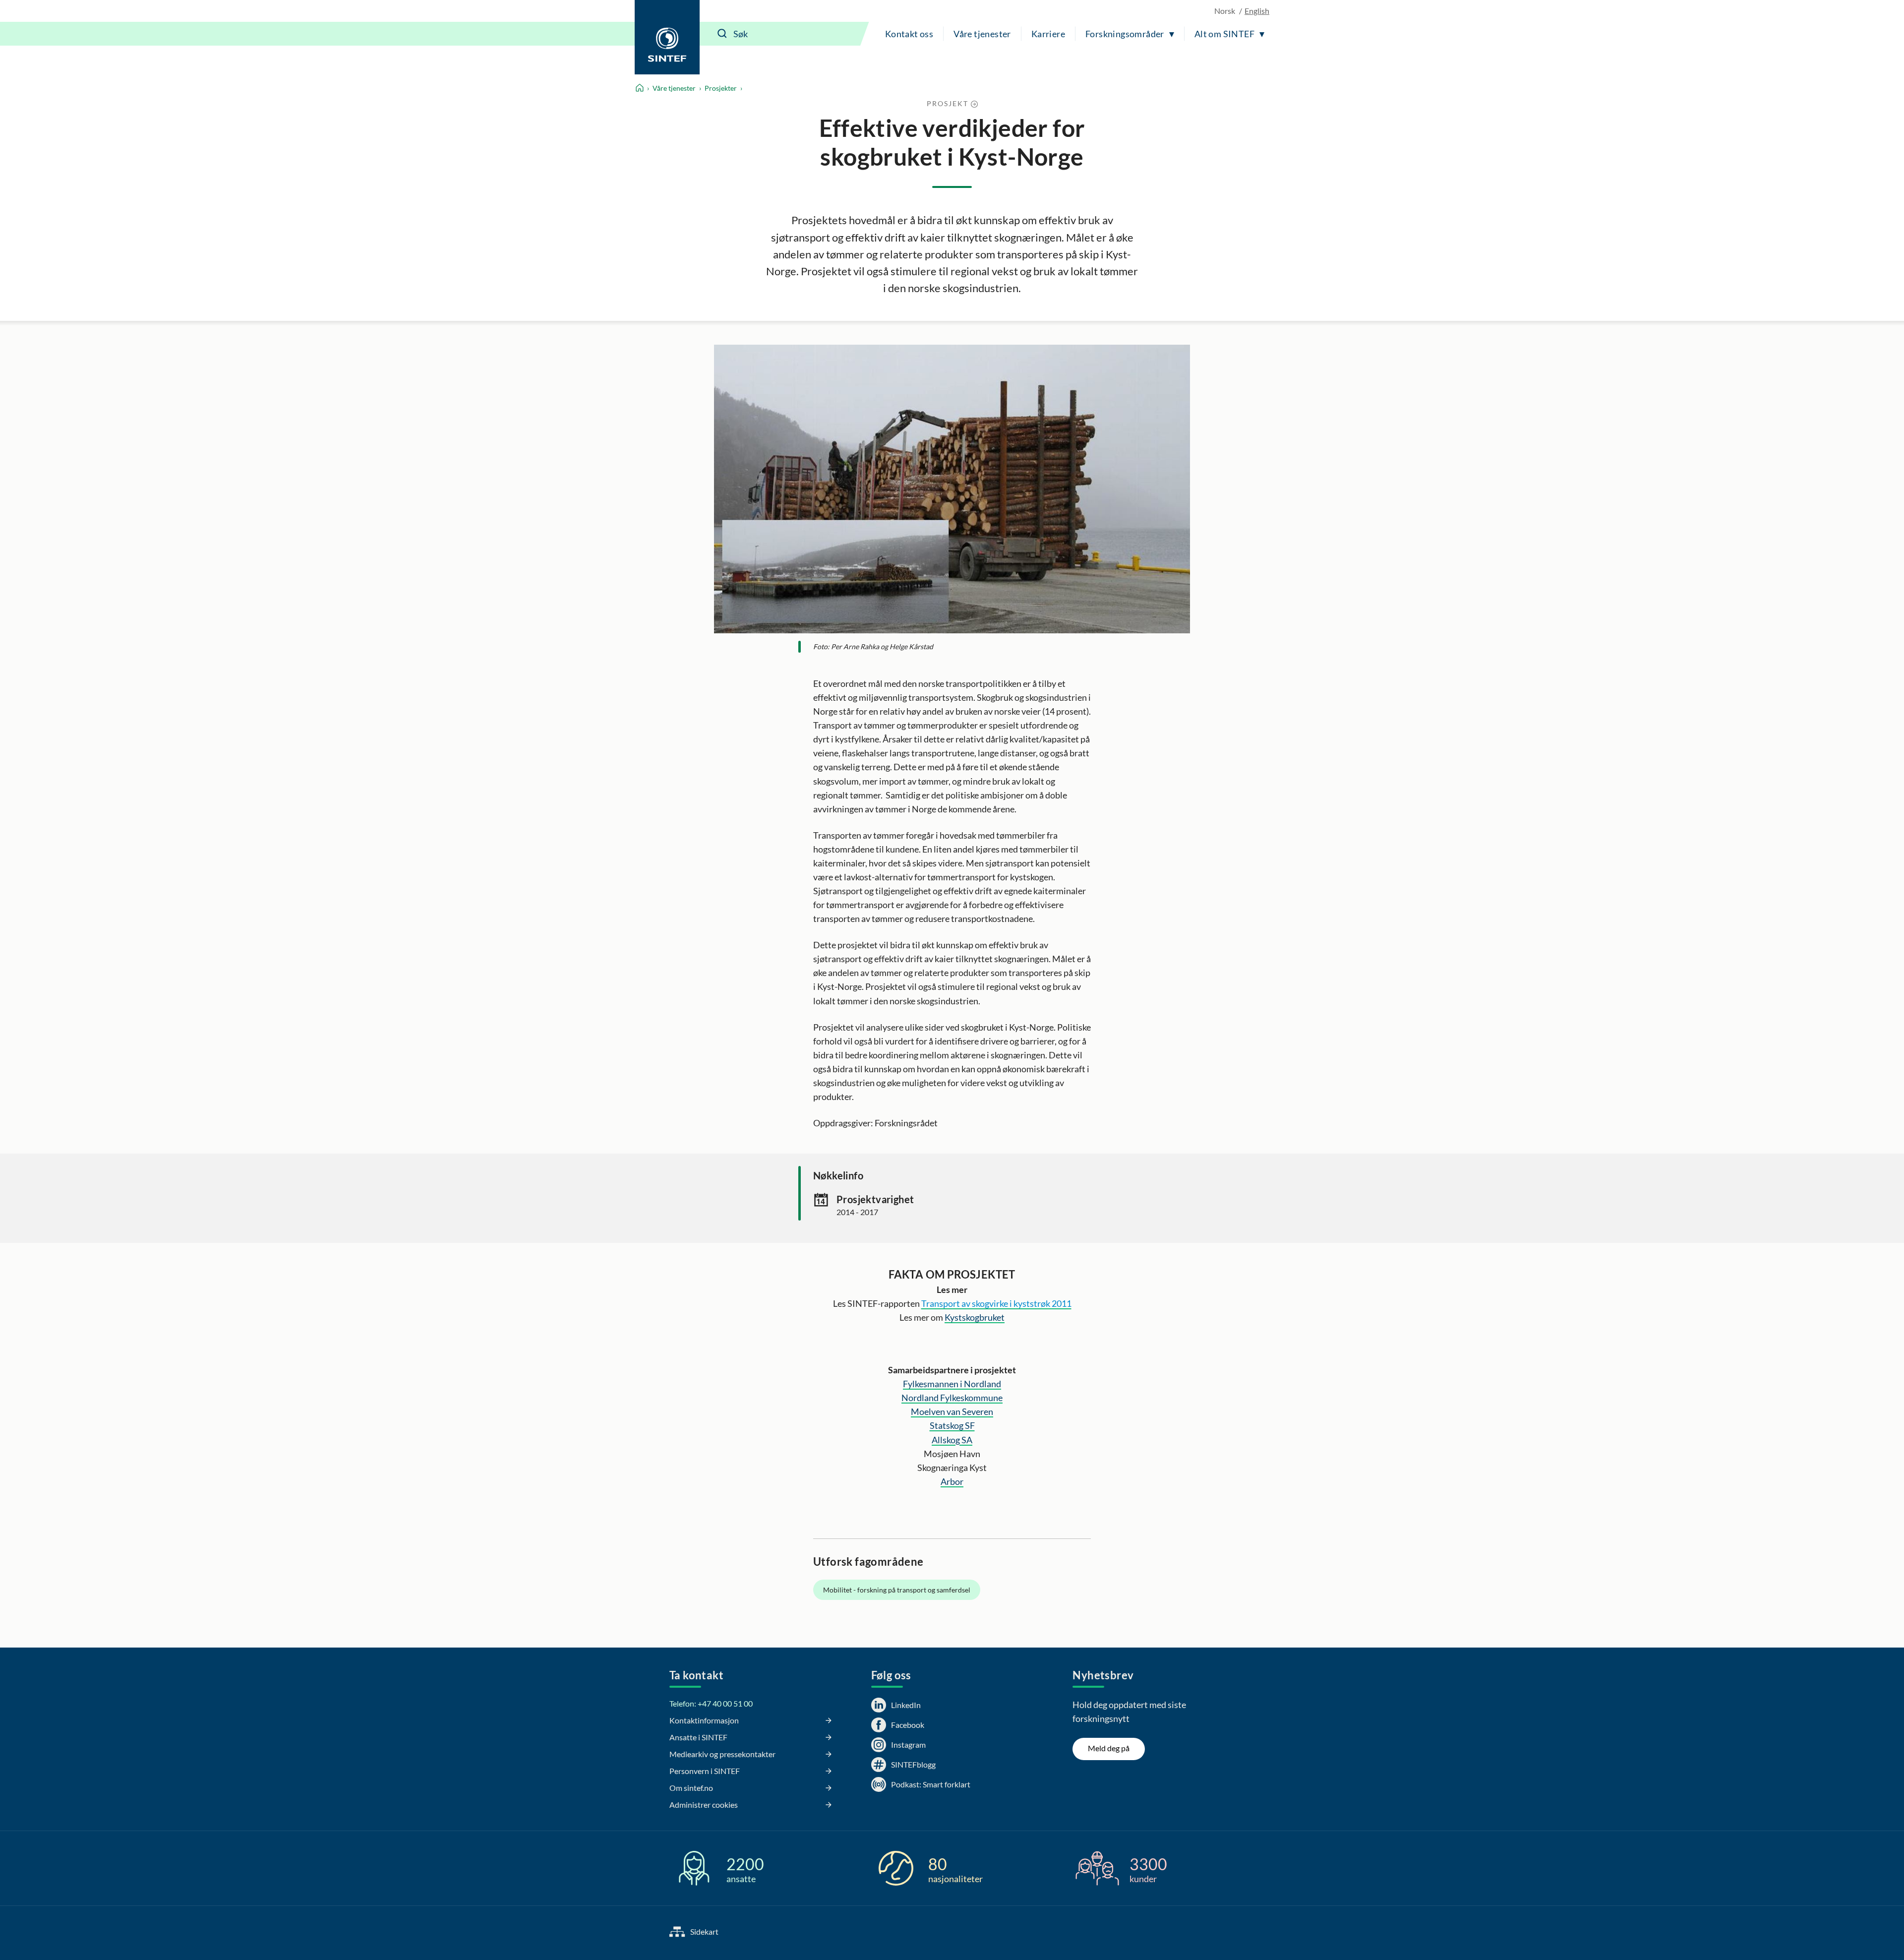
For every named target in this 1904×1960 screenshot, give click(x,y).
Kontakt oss (909, 34)
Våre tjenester (982, 34)
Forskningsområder (1125, 34)
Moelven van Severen (952, 1411)
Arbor (952, 1481)
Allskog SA (952, 1440)
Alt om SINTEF (1224, 34)
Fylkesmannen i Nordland (952, 1384)
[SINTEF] (667, 37)
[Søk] (722, 34)
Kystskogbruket (975, 1317)
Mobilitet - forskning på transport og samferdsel (897, 1590)
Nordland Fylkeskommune (952, 1398)
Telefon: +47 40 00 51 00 (711, 1703)
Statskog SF (952, 1425)
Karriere (1048, 34)
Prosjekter (721, 88)
